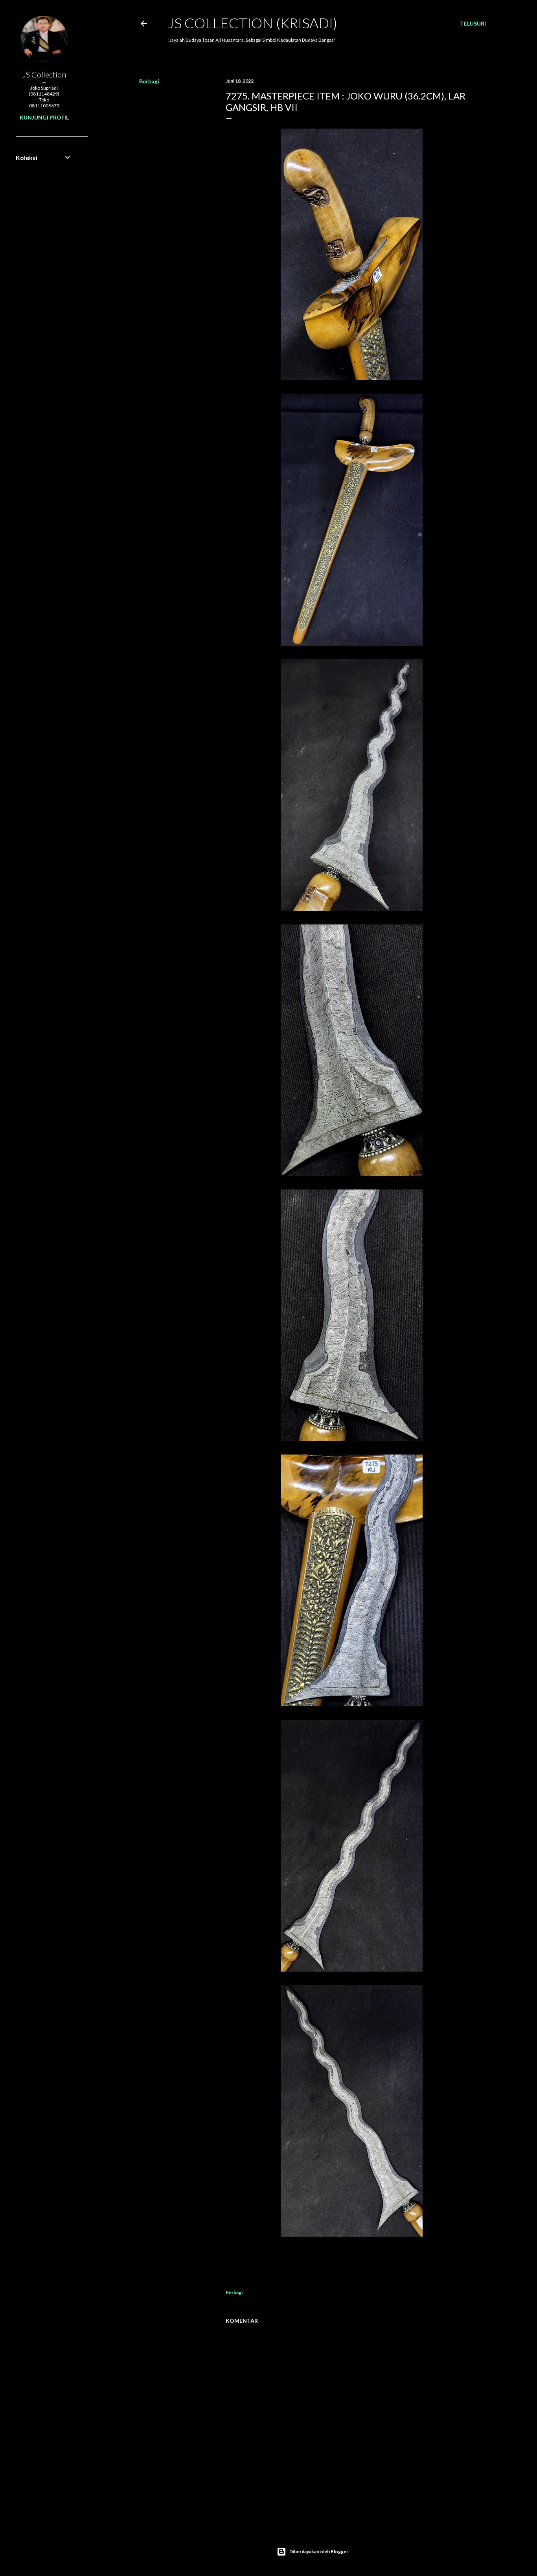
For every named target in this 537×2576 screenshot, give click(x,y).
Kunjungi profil (44, 117)
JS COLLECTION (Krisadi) (252, 23)
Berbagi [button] (149, 81)
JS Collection (44, 74)
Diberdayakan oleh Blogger (319, 2551)
